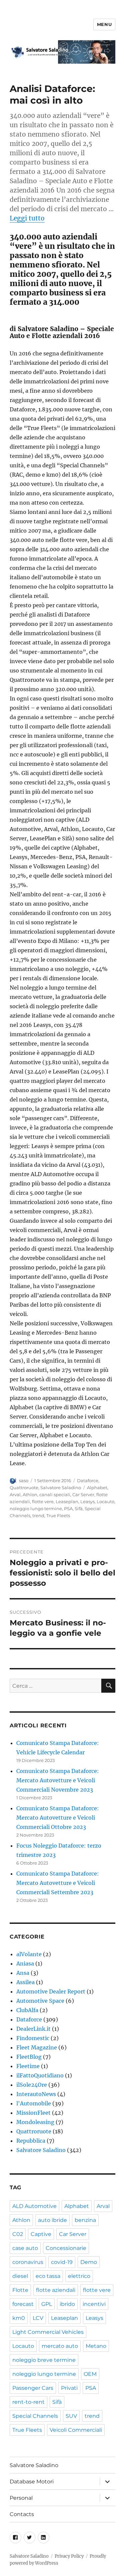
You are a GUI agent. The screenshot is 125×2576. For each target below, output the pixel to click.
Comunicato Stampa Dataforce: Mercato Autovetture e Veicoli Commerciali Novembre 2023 (58, 1780)
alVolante (29, 1954)
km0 (19, 2318)
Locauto (105, 1502)
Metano (96, 2346)
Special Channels (35, 2416)
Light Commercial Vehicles (48, 2332)
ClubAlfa (27, 2010)
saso (24, 1481)
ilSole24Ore (32, 2085)
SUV (71, 2416)
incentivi (94, 2304)
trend (38, 1515)
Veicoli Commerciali (76, 2430)
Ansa (23, 1973)
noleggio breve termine (44, 2360)
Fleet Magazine (37, 2047)
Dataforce (88, 1481)
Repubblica (31, 2141)
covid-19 (62, 2262)
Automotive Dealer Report (51, 1991)
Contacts (22, 2514)
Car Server (83, 1495)
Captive (41, 2234)
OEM (90, 2374)
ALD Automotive (34, 2206)
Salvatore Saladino (61, 1488)
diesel (20, 2276)
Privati (69, 2388)
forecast (23, 2304)
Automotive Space (40, 2001)
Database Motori (32, 2482)
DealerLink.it (33, 2029)
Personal (21, 2498)
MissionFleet (33, 2113)
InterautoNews (36, 2094)
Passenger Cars (33, 2388)
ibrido (67, 2304)
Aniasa (25, 1963)
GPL (47, 2304)
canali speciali (55, 1495)
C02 (18, 2234)
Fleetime (28, 2066)
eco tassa (48, 2276)
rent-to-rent (28, 2402)
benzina (85, 2220)
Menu (104, 24)
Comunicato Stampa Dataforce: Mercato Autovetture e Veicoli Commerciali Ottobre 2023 (58, 1818)
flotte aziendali (56, 2290)
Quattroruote (24, 1488)
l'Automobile (34, 2103)
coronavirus (28, 2262)
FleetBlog (29, 2057)
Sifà (79, 1508)
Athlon (30, 1495)
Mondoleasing (35, 2122)
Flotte (20, 2290)
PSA (68, 1508)
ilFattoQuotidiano (40, 2075)
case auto (25, 2248)
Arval (15, 1495)
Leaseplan (67, 1502)
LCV (38, 2318)
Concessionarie (66, 2248)
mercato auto (60, 2346)
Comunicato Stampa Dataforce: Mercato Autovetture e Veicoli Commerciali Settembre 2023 (58, 1883)
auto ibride (52, 2220)
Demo (89, 2262)
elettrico (79, 2276)
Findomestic (33, 2038)
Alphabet (97, 1488)
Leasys (87, 1502)
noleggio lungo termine (36, 1508)
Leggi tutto (27, 218)
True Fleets (58, 1515)
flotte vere (43, 1502)
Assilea (25, 1982)
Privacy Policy (69, 2556)
